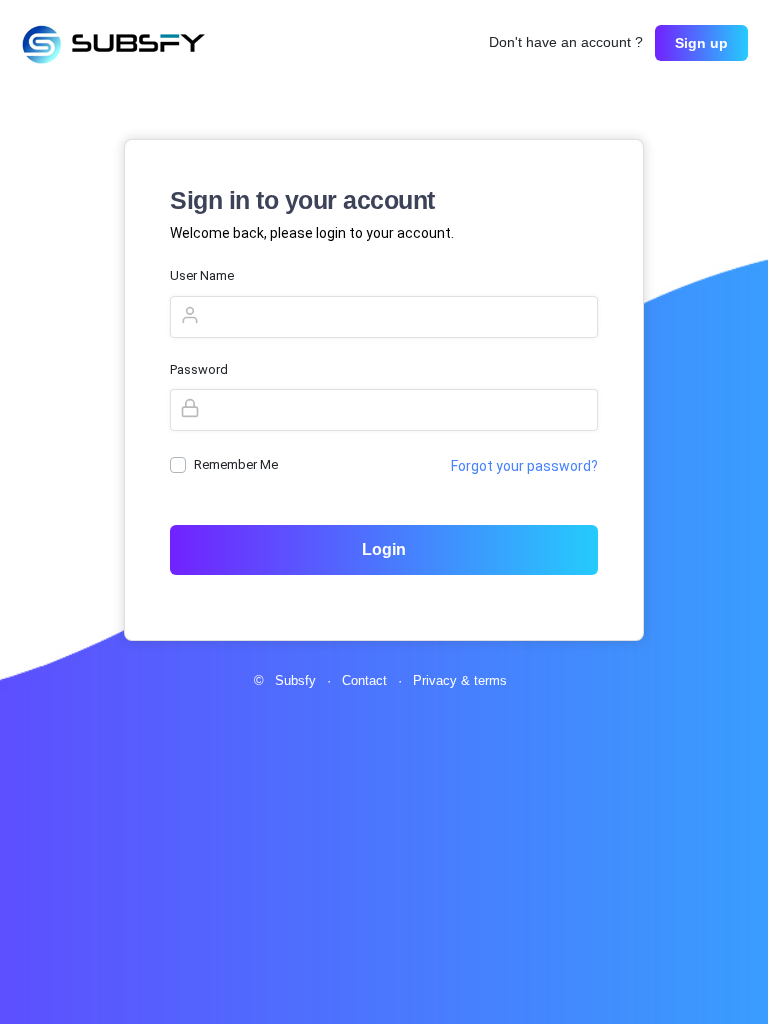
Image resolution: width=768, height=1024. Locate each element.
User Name (202, 275)
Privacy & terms (460, 680)
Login (384, 549)
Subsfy (297, 680)
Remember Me (236, 464)
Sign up (701, 43)
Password (199, 369)
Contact (366, 680)
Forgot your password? (524, 466)
